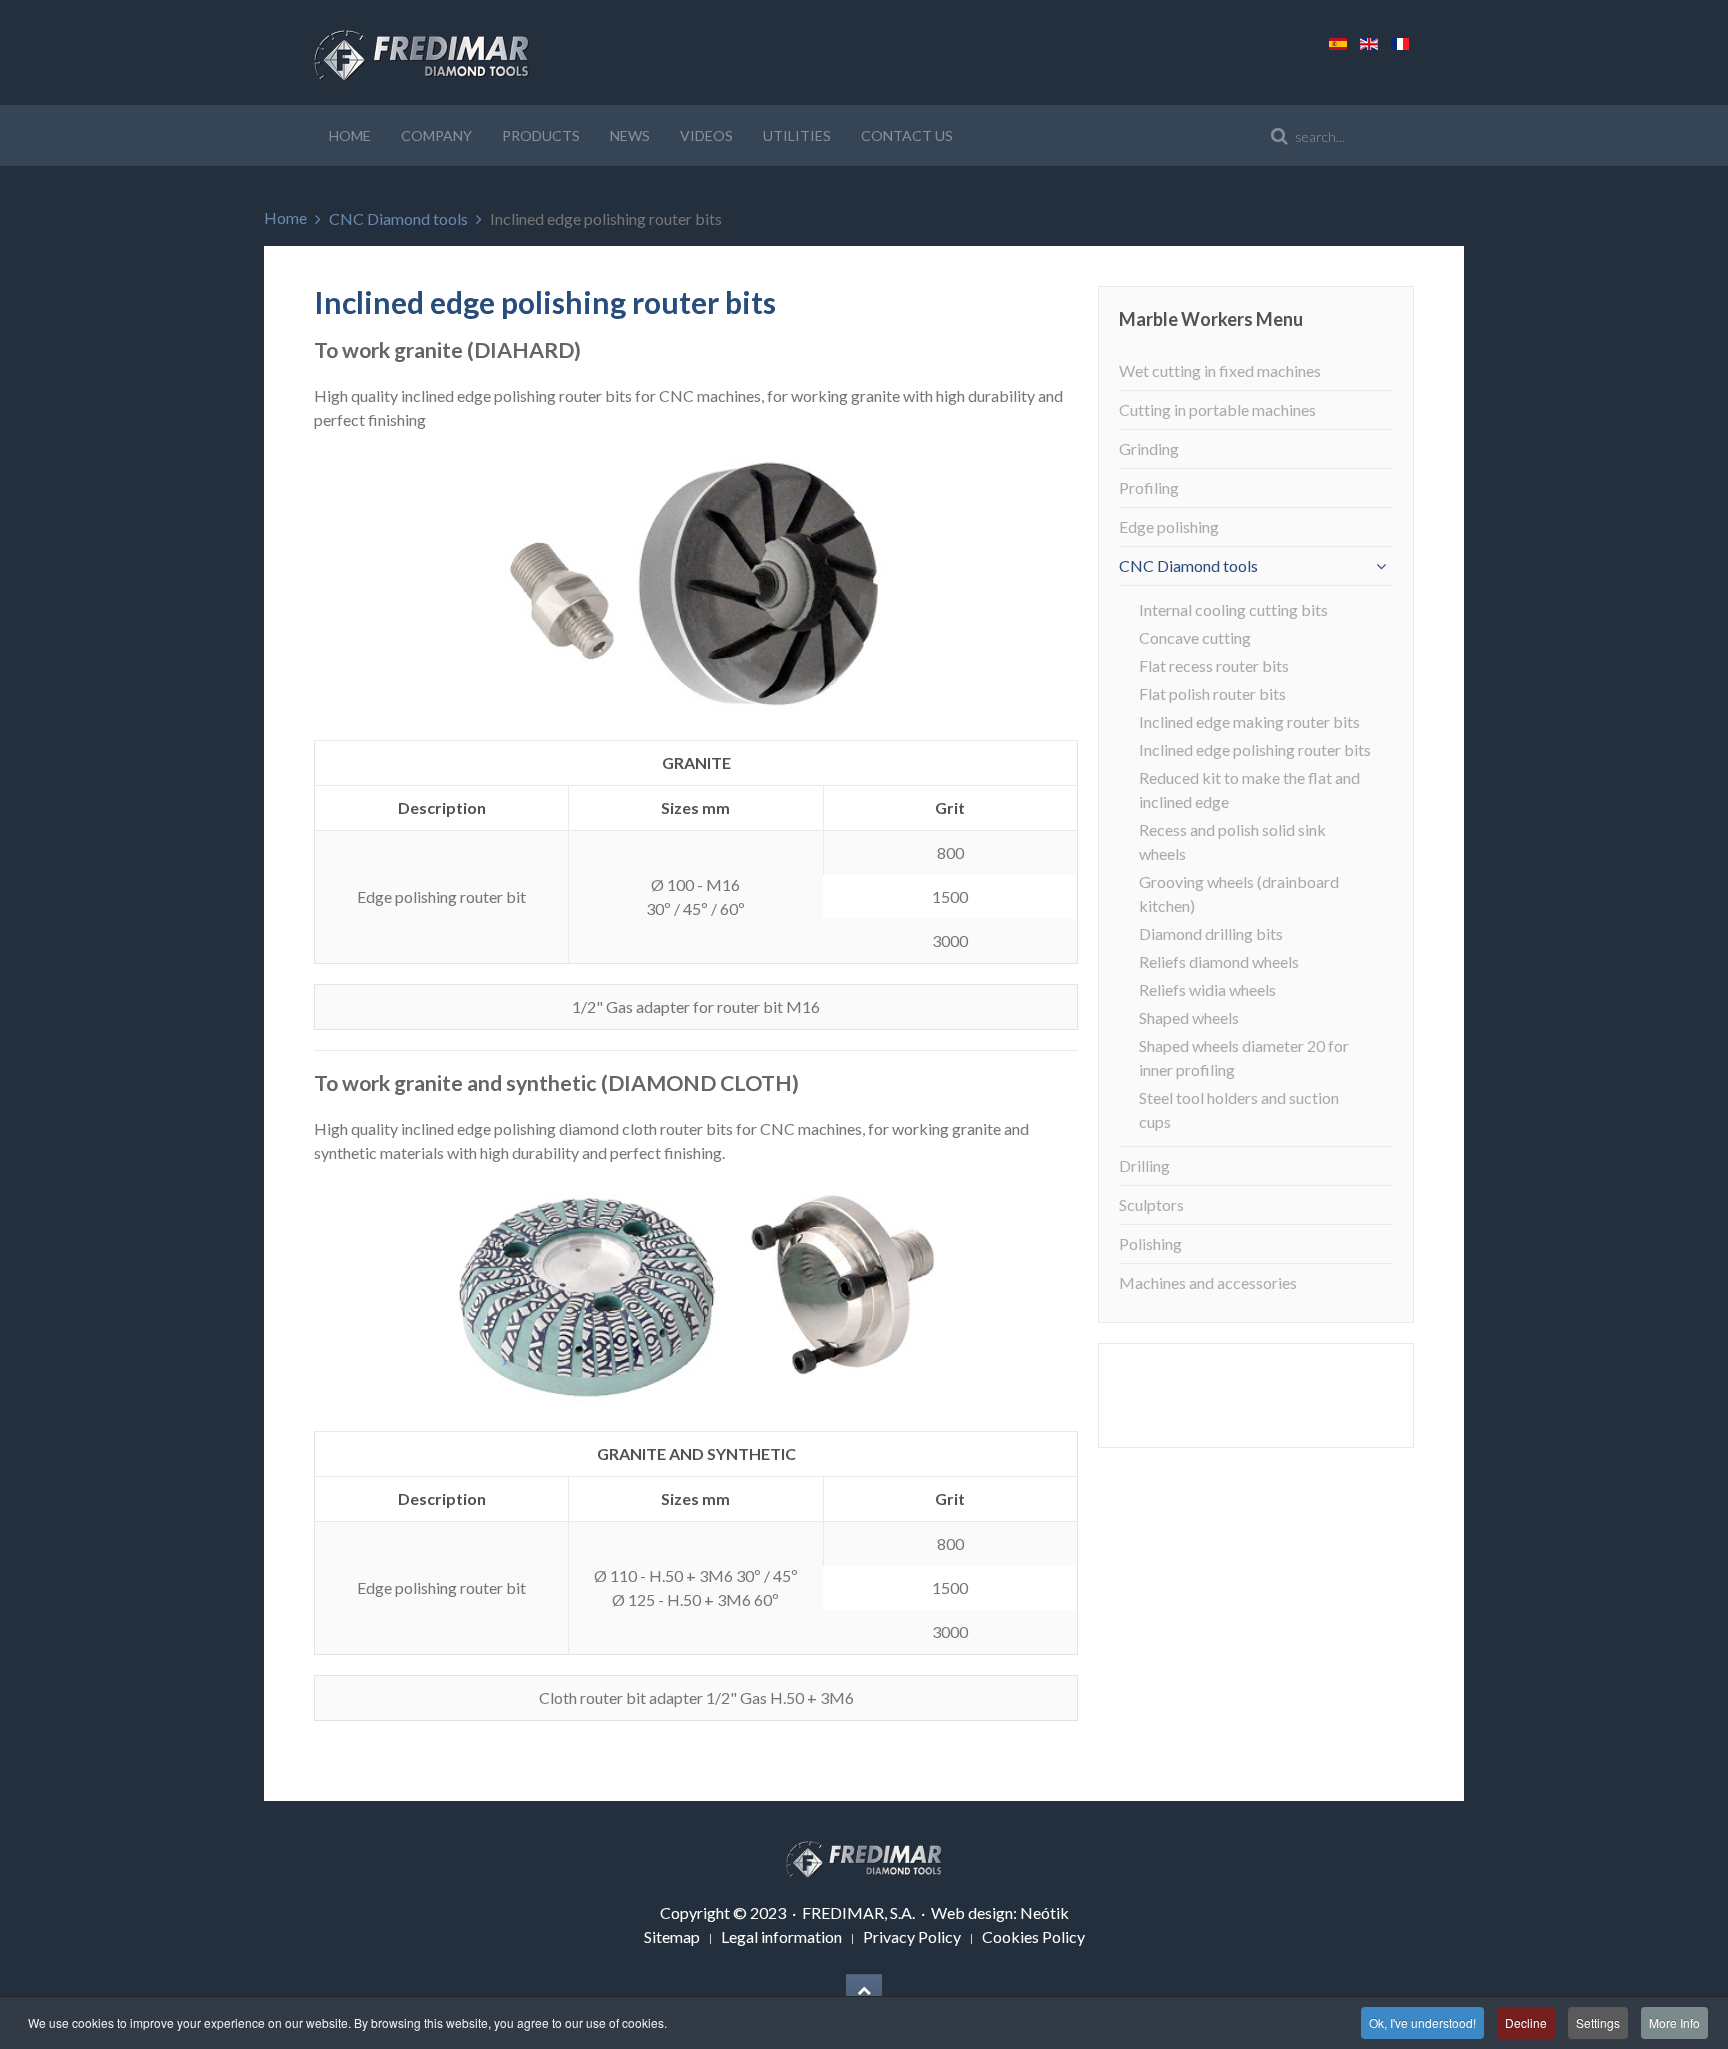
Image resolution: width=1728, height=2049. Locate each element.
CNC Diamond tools (398, 218)
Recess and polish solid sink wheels (1232, 841)
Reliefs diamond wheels (1219, 961)
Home (350, 135)
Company (436, 135)
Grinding (1149, 448)
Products (541, 135)
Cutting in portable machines (1217, 409)
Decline (1526, 2022)
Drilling (1144, 1165)
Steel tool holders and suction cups (1239, 1109)
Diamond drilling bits (1211, 933)
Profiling (1149, 487)
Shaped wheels (1189, 1017)
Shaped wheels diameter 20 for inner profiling (1244, 1057)
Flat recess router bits (1214, 665)
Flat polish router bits (1212, 693)
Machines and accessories (1208, 1282)
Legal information (781, 1936)
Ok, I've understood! (1422, 2022)
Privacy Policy (912, 1936)
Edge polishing (1169, 526)
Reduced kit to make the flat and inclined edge (1249, 789)
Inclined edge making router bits (1249, 721)
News (630, 135)
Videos (706, 135)
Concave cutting (1195, 637)
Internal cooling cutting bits (1233, 609)
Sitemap (672, 1936)
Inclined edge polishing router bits (1255, 749)
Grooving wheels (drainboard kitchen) (1239, 893)
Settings (1598, 2022)
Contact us (907, 135)
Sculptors (1151, 1204)
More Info (1674, 2022)
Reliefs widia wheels (1207, 989)
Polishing (1150, 1243)
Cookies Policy (1033, 1936)
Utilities (797, 135)
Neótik (1044, 1912)
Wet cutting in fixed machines (1220, 370)
